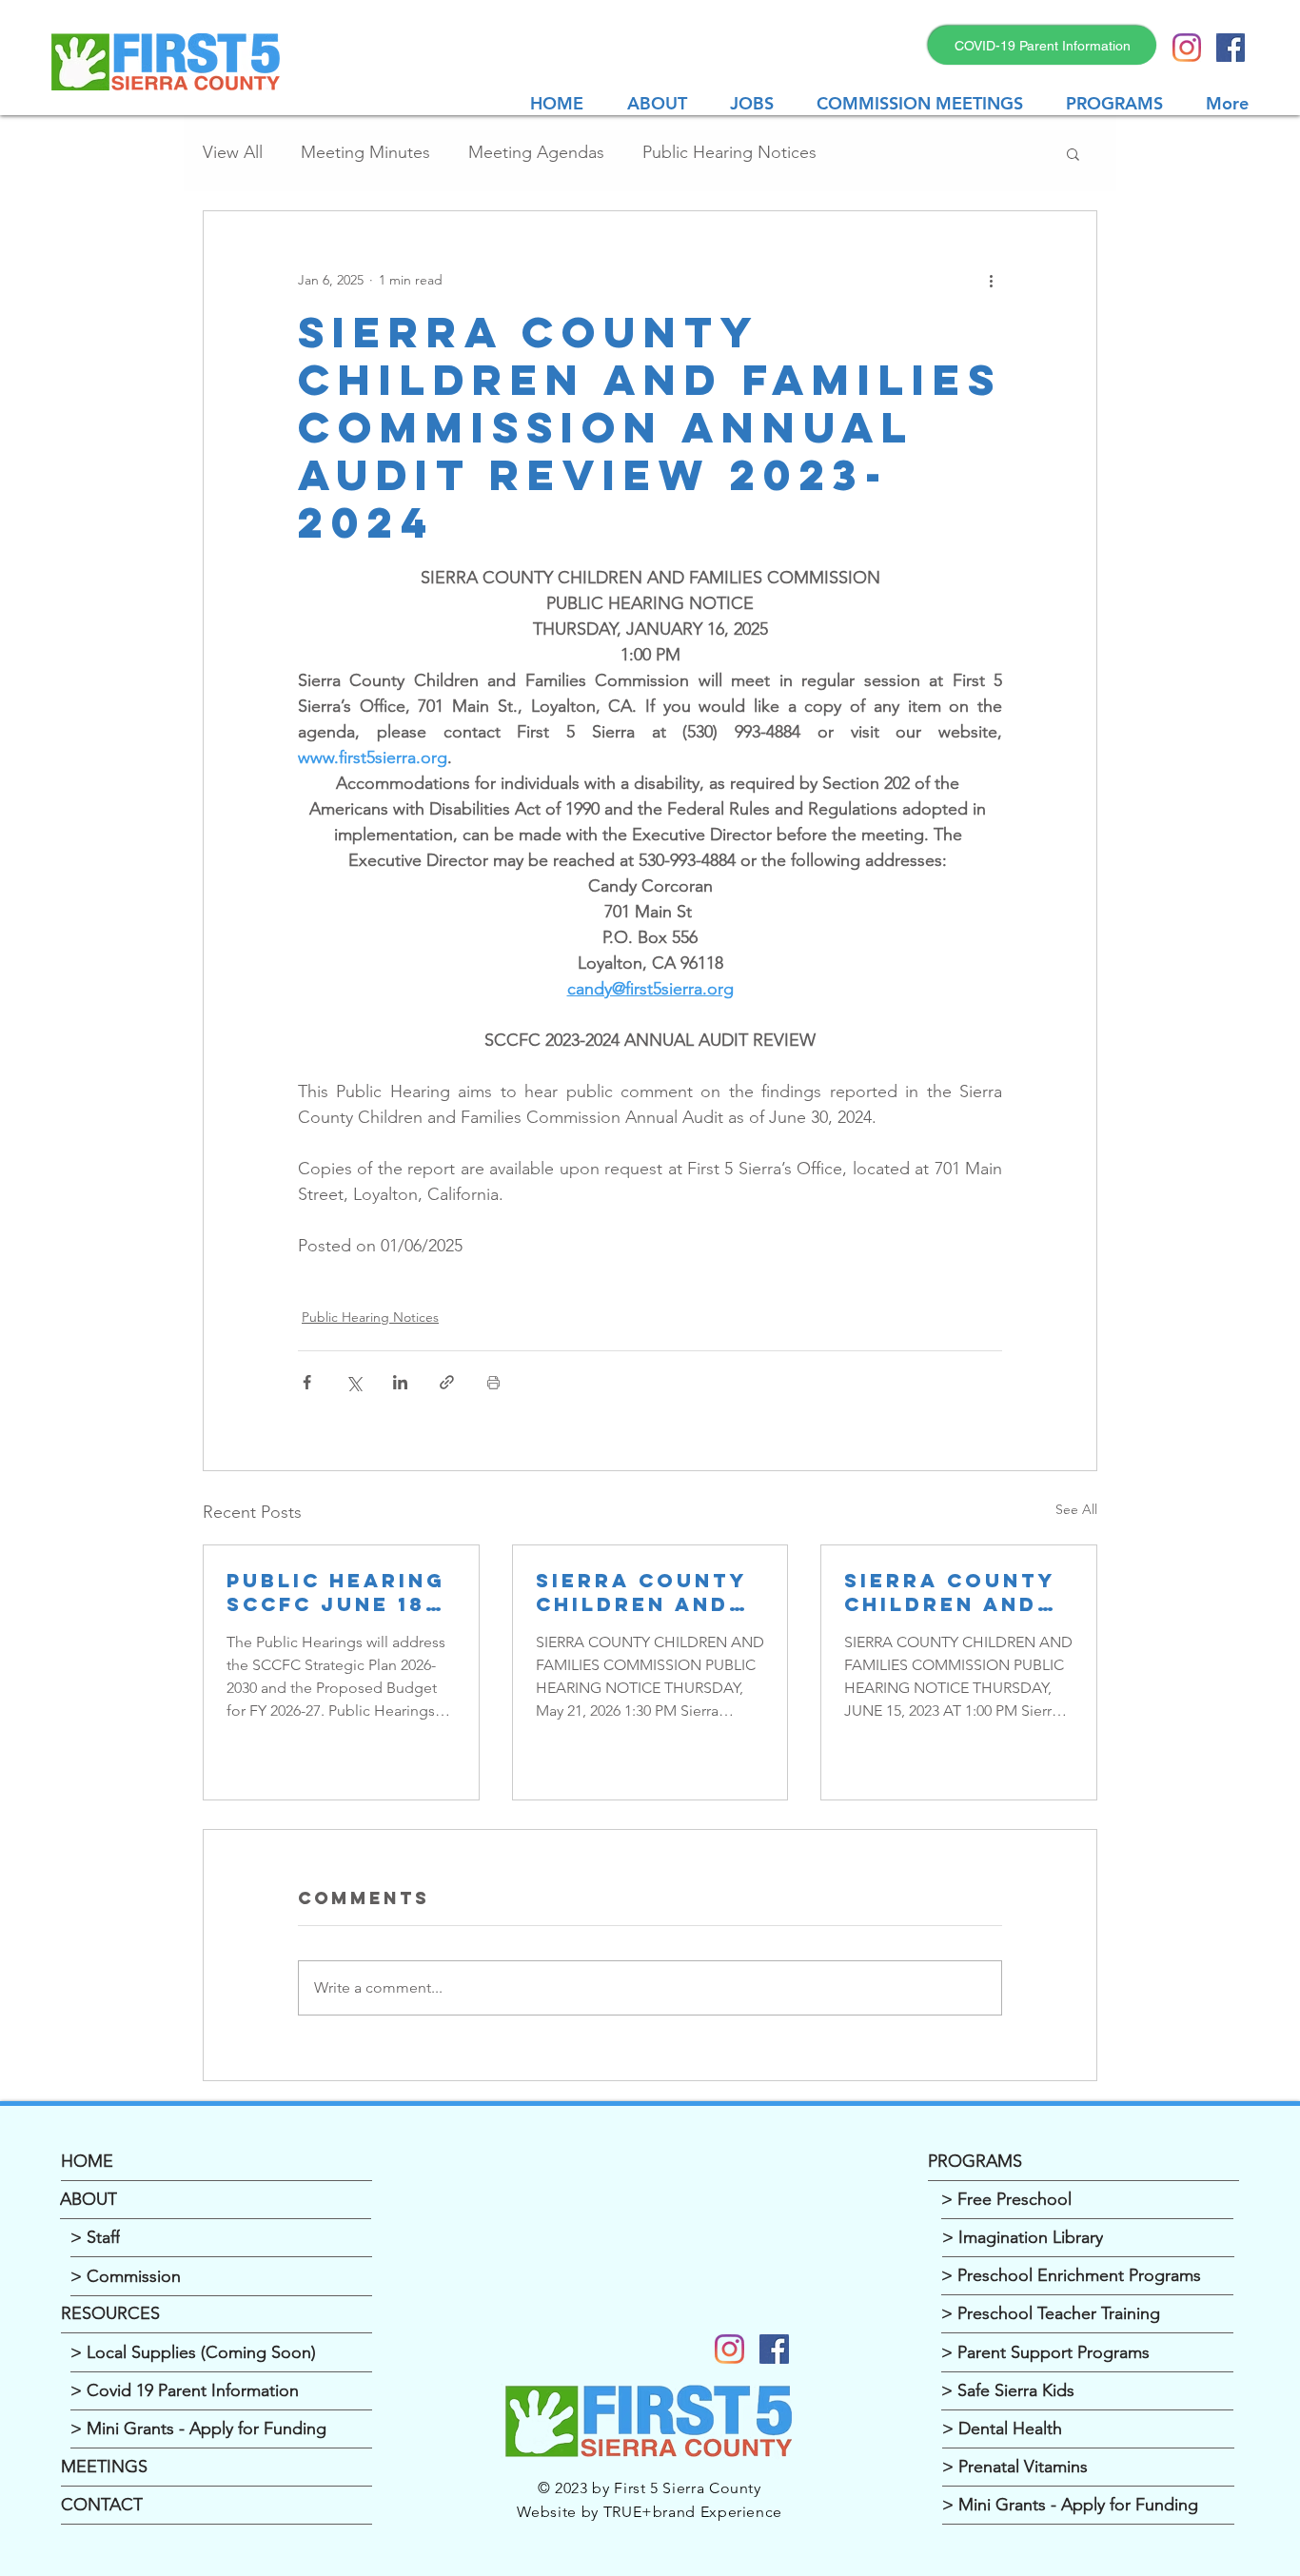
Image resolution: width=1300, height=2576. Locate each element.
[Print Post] (493, 1382)
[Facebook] (774, 2349)
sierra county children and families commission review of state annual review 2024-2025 (641, 1592)
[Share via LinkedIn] (400, 1382)
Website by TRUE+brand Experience (650, 2512)
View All (233, 152)
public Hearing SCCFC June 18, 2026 (336, 1592)
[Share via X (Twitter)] (354, 1382)
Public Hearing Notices (729, 152)
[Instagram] (1187, 48)
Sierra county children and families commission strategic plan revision (955, 1592)
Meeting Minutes (365, 152)
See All (1076, 1509)
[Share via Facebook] (307, 1382)
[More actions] (991, 280)
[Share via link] (447, 1382)
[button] (927, 103)
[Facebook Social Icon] (1231, 48)
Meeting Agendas (536, 152)
